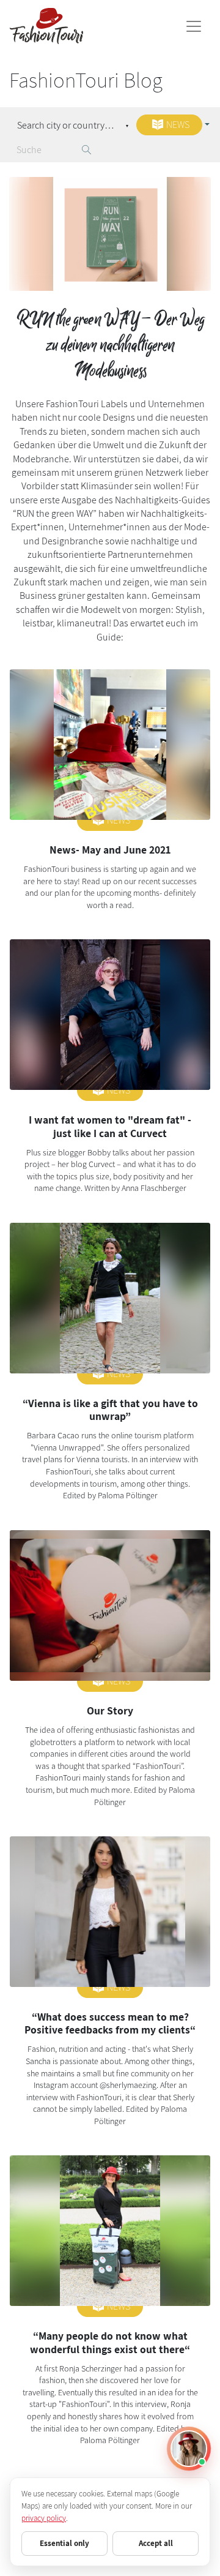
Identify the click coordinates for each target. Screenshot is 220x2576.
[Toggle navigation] (194, 26)
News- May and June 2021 (110, 850)
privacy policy (44, 2518)
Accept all (156, 2543)
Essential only (64, 2543)
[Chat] (189, 2449)
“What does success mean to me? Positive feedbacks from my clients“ (110, 2023)
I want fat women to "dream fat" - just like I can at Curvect (110, 1126)
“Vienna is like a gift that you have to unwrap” (110, 1410)
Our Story (110, 1710)
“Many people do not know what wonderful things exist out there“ (110, 2342)
